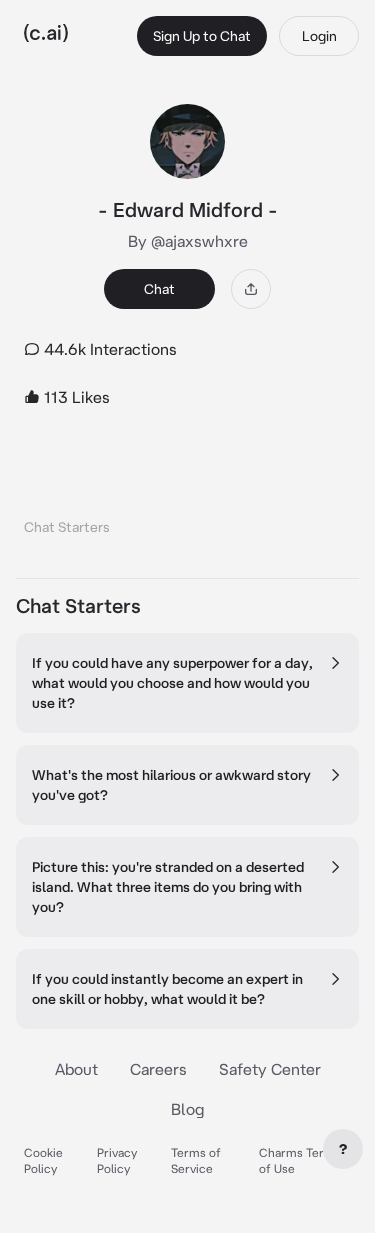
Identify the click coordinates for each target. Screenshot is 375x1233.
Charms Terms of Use (300, 1160)
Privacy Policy (117, 1160)
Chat (159, 289)
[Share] (251, 289)
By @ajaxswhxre (188, 241)
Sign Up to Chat (202, 36)
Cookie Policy (43, 1160)
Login (319, 36)
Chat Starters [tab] (67, 527)
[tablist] (187, 501)
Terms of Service (196, 1160)
